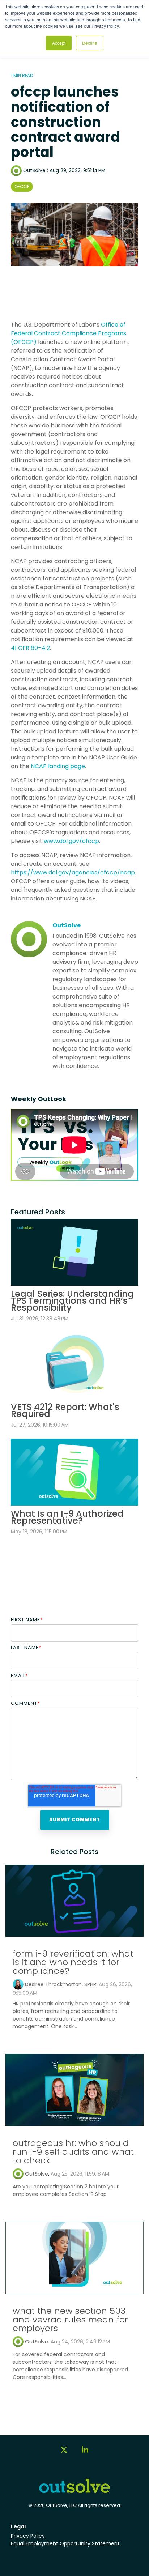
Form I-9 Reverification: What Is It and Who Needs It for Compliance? (73, 1962)
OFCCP (22, 186)
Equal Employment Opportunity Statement (65, 2543)
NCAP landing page (58, 766)
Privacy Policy (28, 2536)
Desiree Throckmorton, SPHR (61, 1984)
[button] (64, 2453)
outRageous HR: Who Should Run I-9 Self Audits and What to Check (73, 2152)
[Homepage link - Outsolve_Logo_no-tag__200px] (74, 2490)
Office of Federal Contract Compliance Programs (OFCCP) (69, 333)
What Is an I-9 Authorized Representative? (67, 1517)
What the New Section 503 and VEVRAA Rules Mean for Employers (70, 2319)
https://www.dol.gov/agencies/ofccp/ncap (73, 872)
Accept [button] (59, 43)
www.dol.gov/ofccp (71, 841)
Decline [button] (90, 43)
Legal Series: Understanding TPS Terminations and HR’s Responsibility (72, 1301)
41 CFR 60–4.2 (30, 648)
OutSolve (34, 171)
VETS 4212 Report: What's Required (65, 1410)
